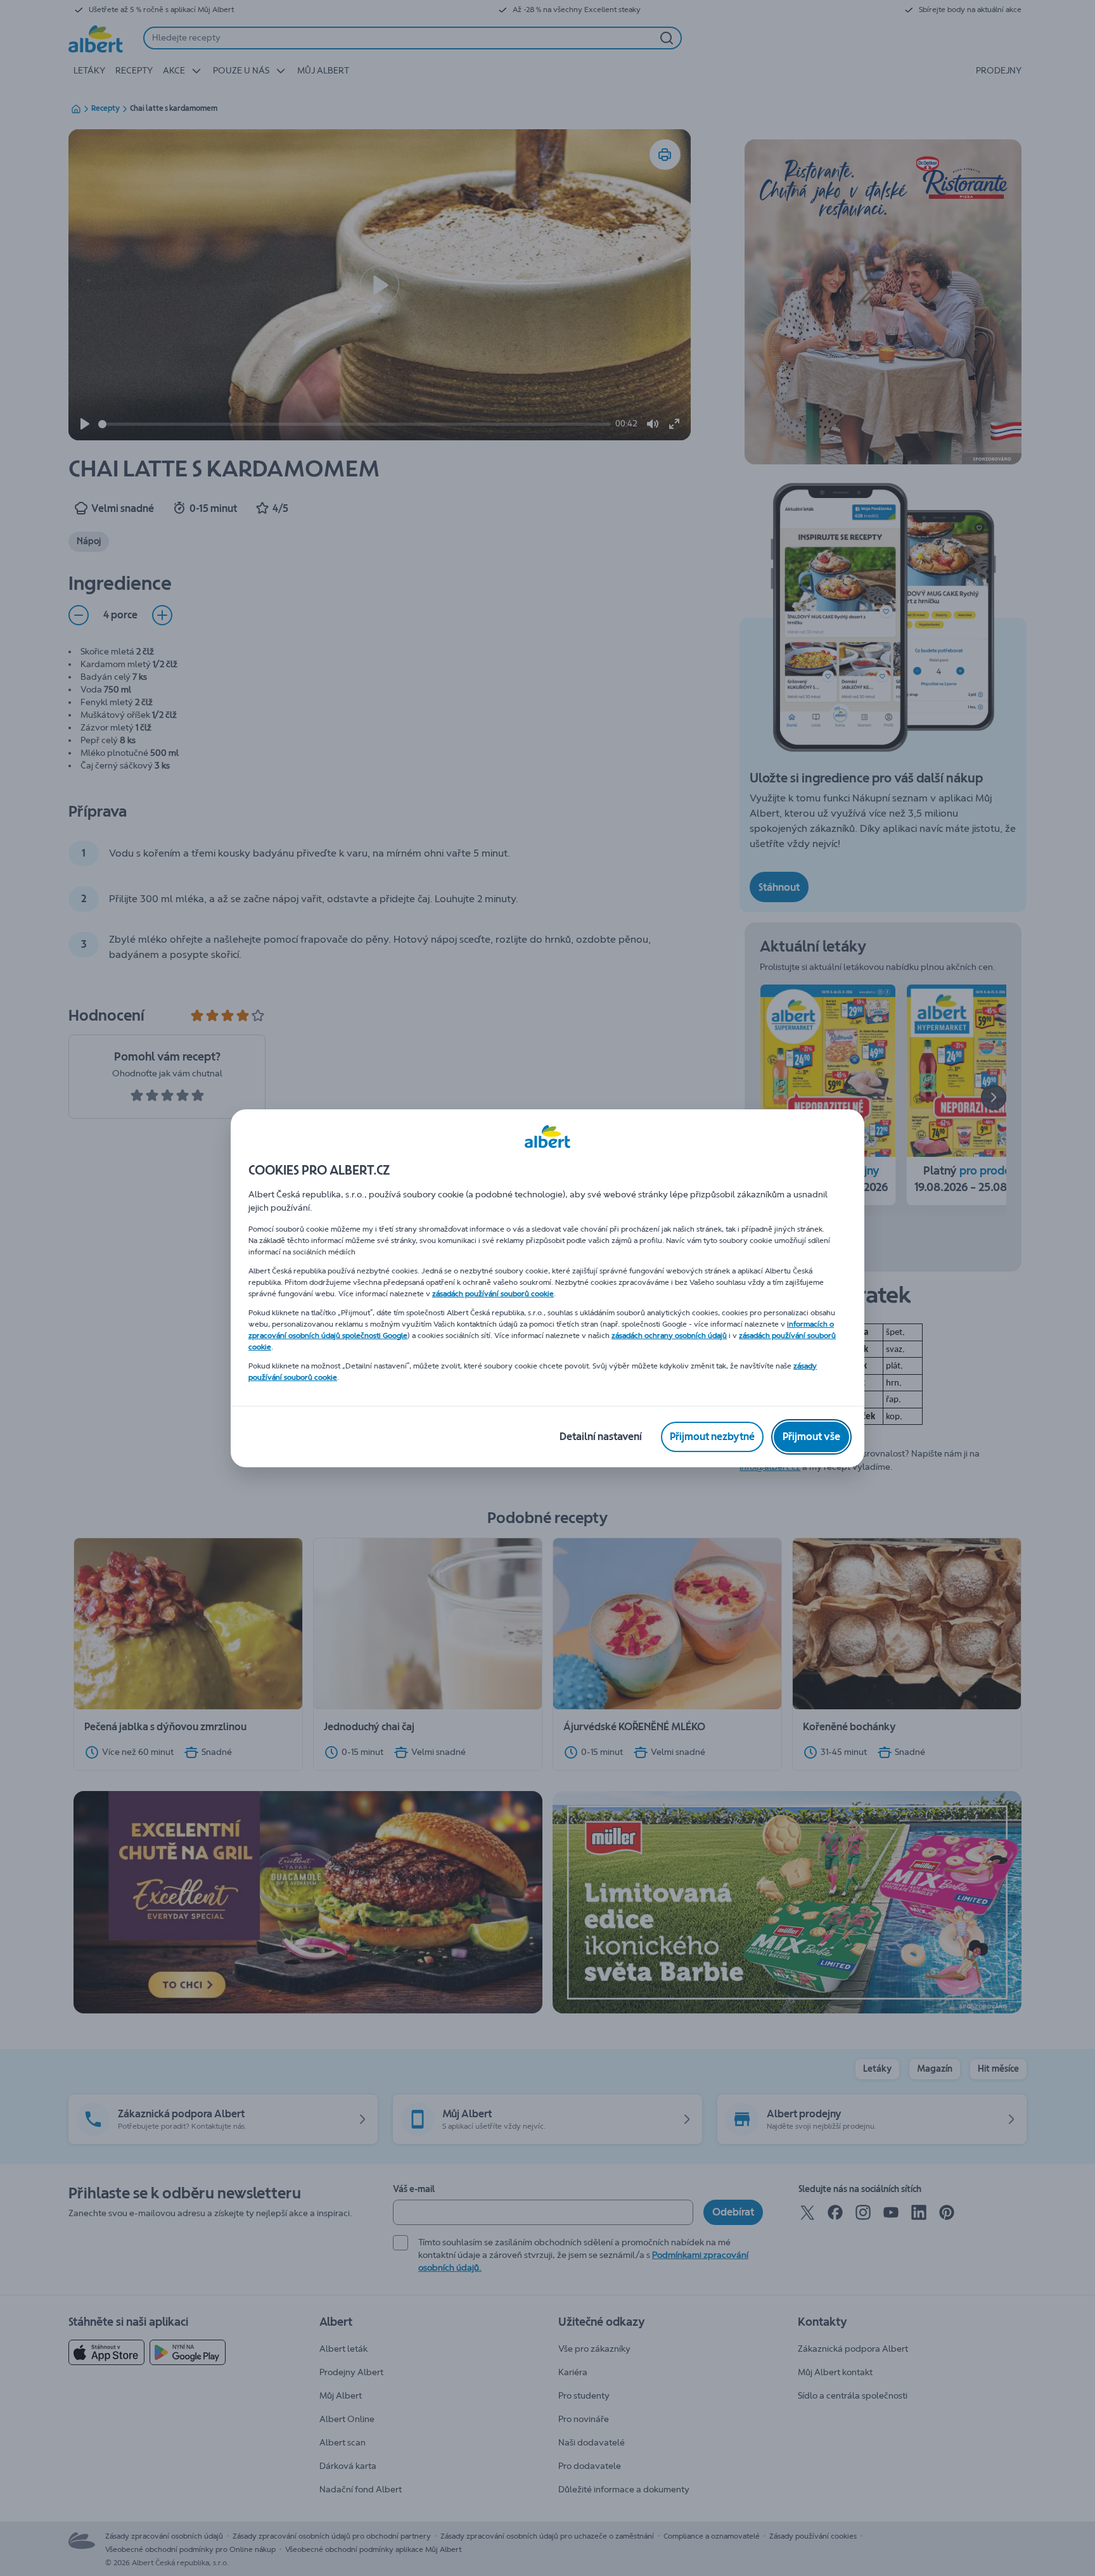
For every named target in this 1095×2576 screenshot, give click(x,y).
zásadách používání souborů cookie (493, 1294)
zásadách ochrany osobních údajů (669, 1336)
